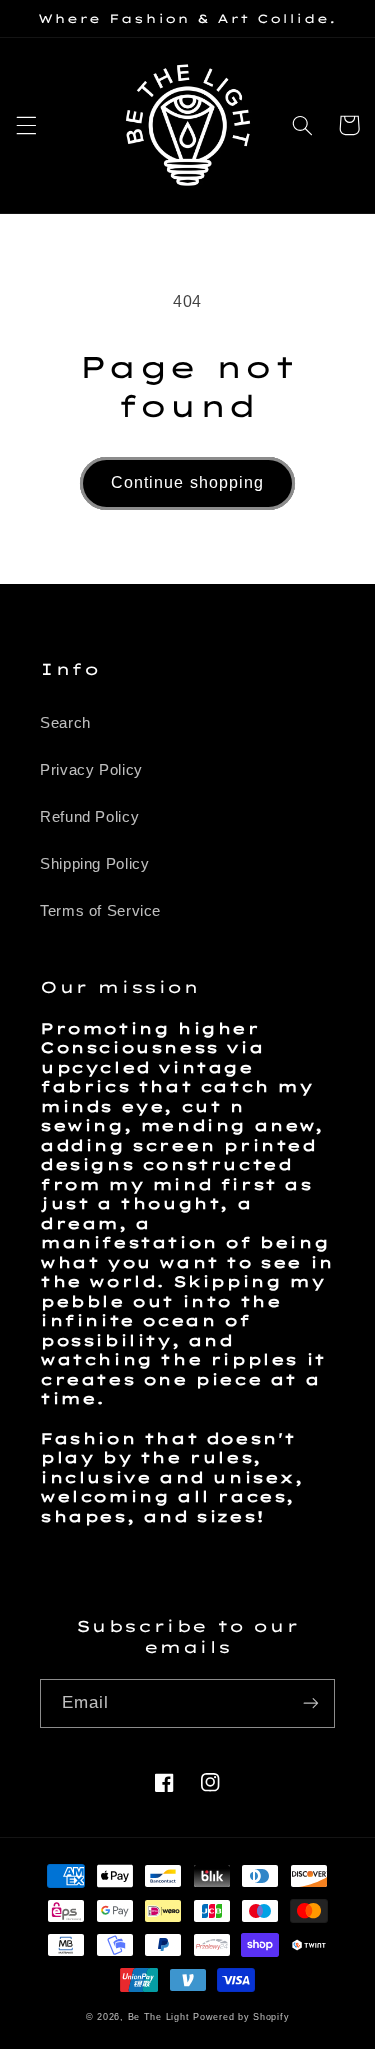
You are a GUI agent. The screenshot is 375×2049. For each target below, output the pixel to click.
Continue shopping (187, 482)
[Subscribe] (311, 1703)
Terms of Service (100, 911)
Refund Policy (89, 817)
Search (65, 723)
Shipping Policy (94, 864)
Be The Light (161, 2017)
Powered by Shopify (241, 2017)
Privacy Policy (91, 770)
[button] (26, 125)
